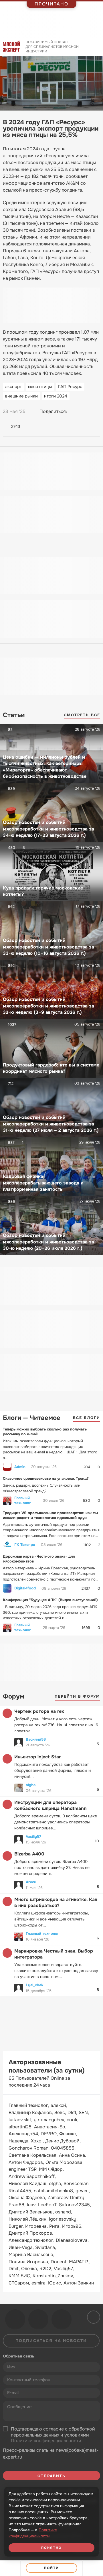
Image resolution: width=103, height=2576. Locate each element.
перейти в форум (78, 1696)
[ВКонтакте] (74, 412)
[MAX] (96, 412)
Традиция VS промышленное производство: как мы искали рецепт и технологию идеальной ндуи (50, 1515)
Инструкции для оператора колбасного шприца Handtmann (50, 1805)
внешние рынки (21, 396)
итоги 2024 (56, 396)
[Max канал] (62, 2319)
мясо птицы (40, 387)
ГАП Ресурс (70, 387)
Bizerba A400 (29, 1854)
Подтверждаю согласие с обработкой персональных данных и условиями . (53, 2435)
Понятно (51, 2548)
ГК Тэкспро (25, 1545)
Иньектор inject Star (37, 1757)
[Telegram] (85, 412)
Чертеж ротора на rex (39, 1711)
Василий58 (36, 1739)
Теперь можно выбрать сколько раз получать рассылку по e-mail (45, 1432)
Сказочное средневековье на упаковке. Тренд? (46, 1478)
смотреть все (82, 715)
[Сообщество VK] (15, 2319)
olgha (31, 1785)
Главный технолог (23, 1500)
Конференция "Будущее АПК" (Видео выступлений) (50, 1600)
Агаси (31, 1882)
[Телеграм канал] (38, 2319)
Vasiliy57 (33, 1836)
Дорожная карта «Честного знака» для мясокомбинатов (39, 1559)
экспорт (13, 387)
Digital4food (25, 1588)
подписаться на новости (51, 2341)
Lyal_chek (34, 1985)
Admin (20, 1467)
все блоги (87, 1418)
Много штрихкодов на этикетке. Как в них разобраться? (56, 1902)
